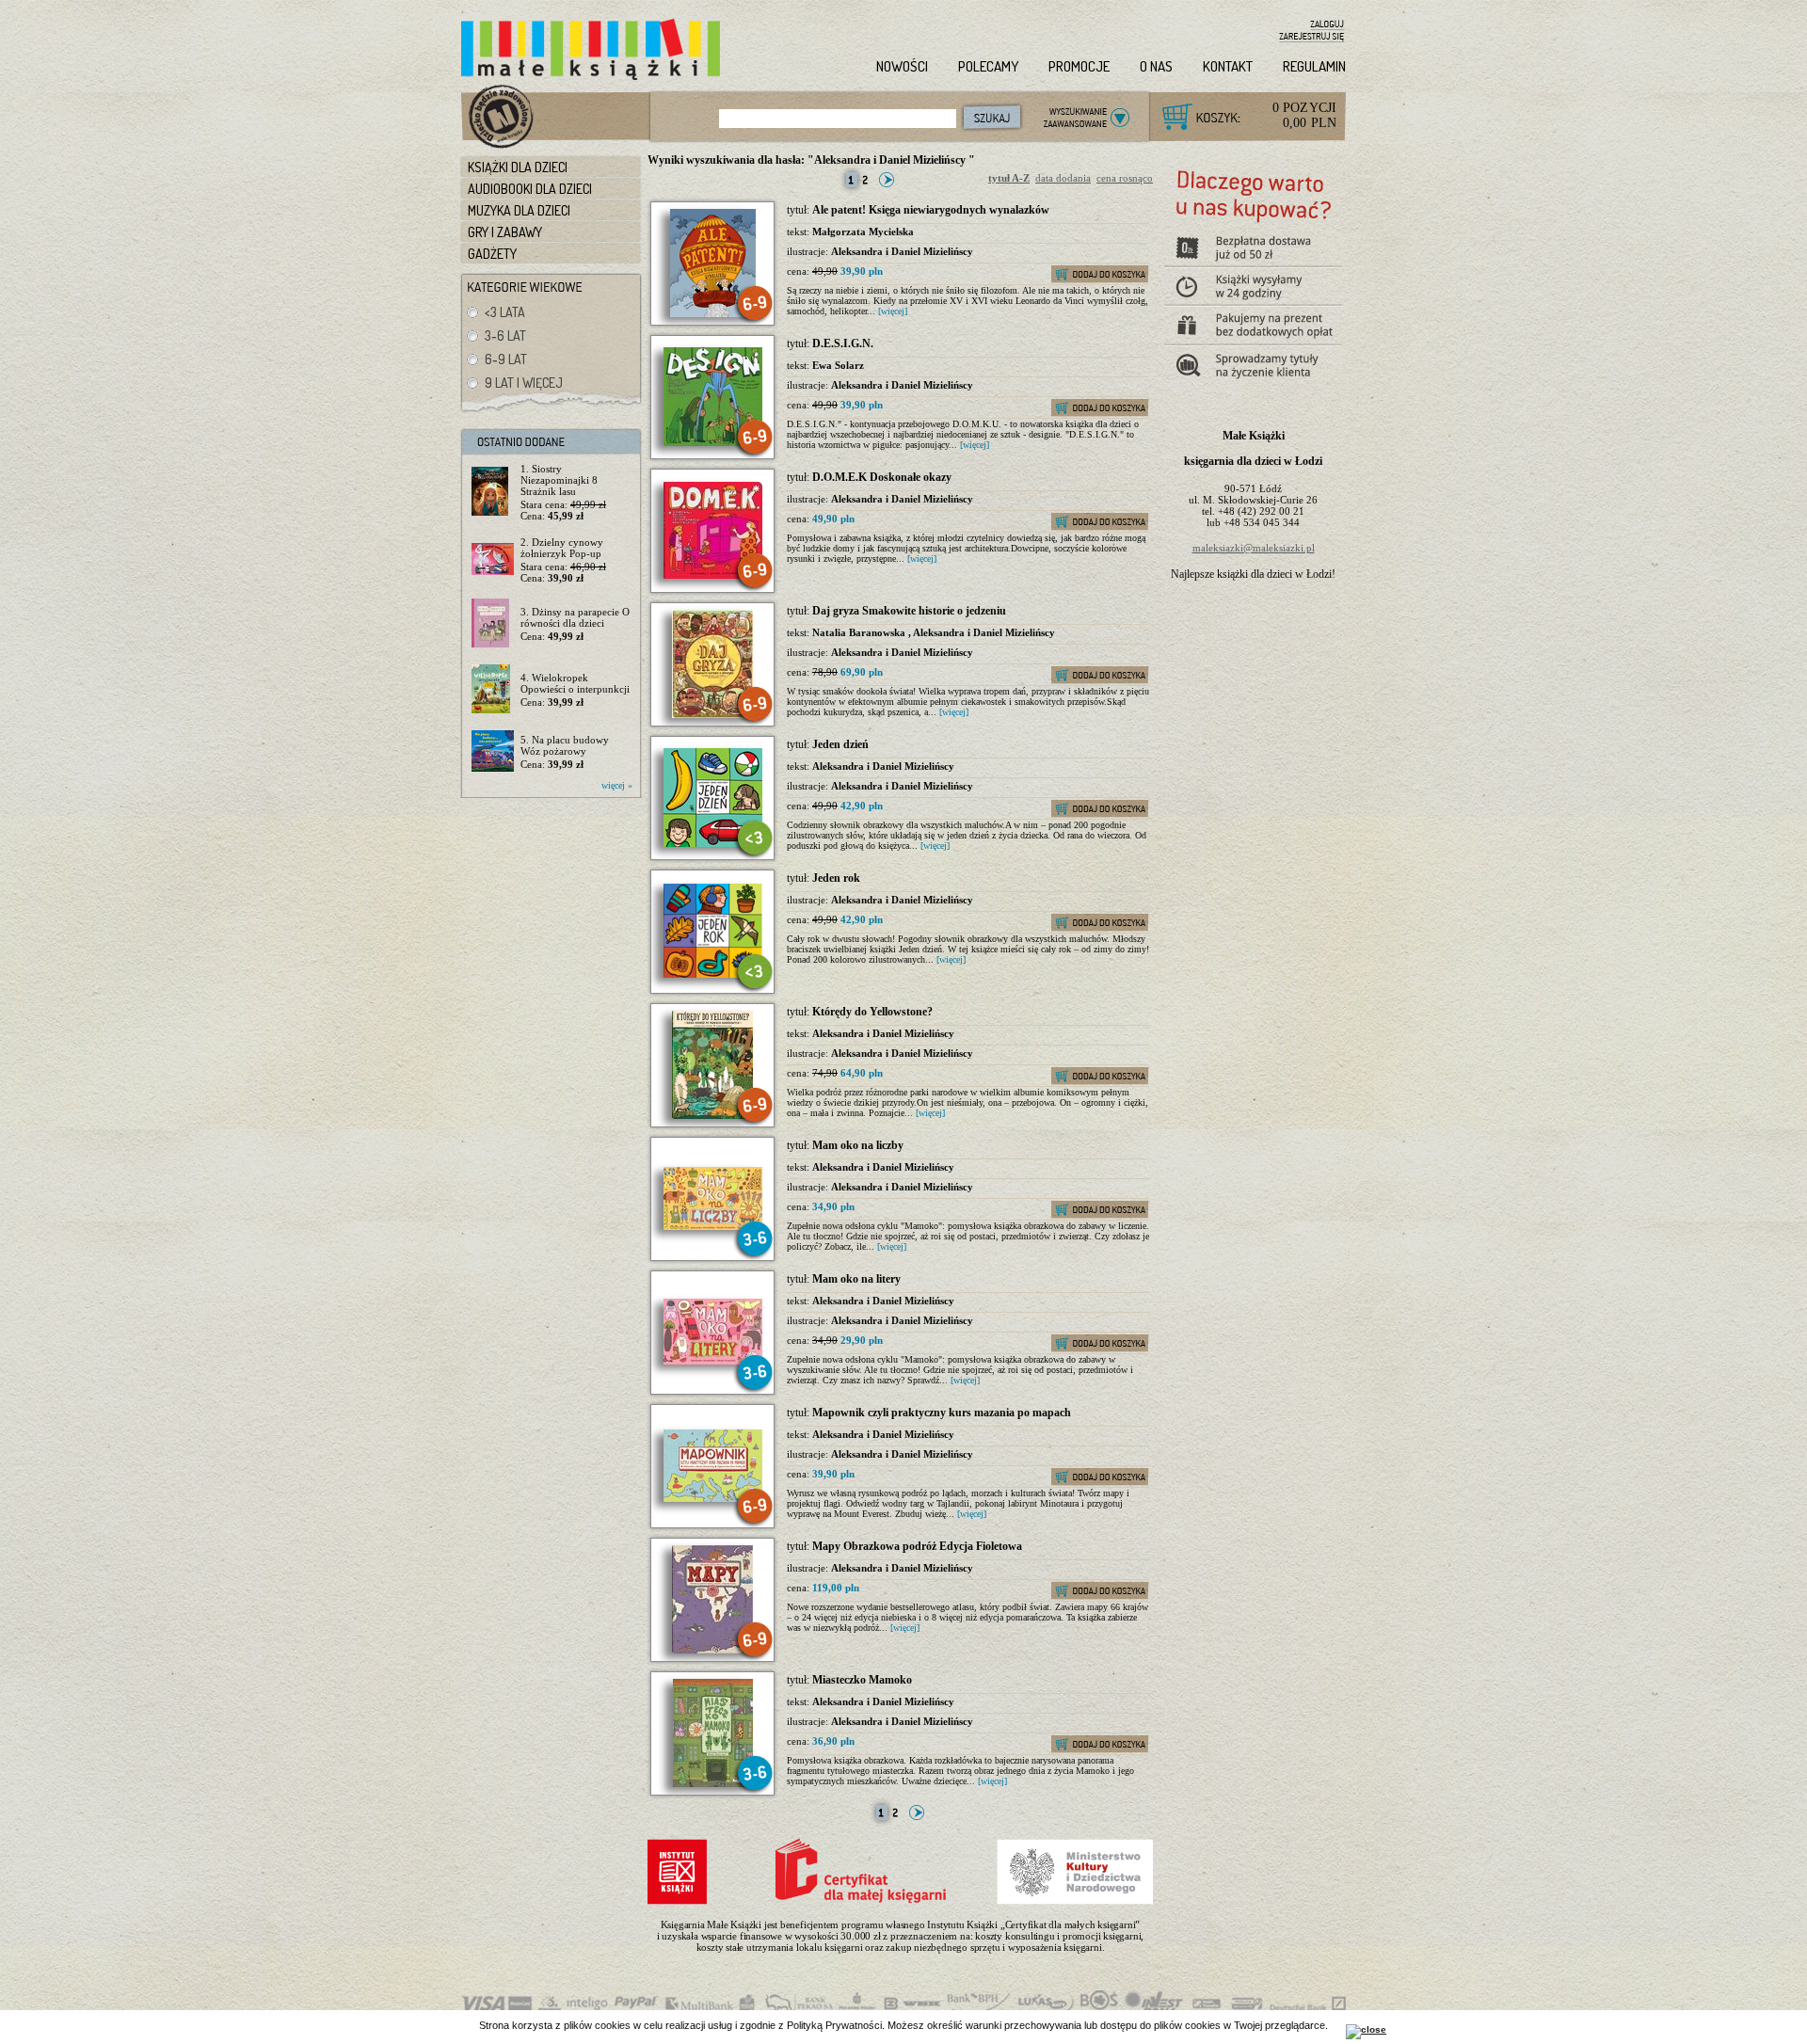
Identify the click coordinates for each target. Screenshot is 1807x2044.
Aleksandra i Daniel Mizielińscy (902, 251)
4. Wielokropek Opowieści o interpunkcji (575, 683)
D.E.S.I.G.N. (843, 343)
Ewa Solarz (838, 365)
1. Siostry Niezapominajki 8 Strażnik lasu (559, 480)
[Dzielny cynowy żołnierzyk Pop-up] (493, 560)
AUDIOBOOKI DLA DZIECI (530, 189)
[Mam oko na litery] (713, 1361)
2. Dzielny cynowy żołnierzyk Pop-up (562, 548)
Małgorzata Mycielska (863, 232)
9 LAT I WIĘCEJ (524, 383)
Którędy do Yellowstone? (872, 1012)
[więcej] (893, 311)
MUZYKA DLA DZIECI (519, 210)
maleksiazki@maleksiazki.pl (1254, 548)
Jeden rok (836, 878)
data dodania (1063, 178)
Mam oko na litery (856, 1279)
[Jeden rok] (713, 974)
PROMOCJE (1079, 66)
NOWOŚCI (902, 66)
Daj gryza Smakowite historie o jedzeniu (909, 611)
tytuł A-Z (1009, 178)
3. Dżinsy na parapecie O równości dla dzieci (575, 617)
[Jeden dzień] (713, 843)
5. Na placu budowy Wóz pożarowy (565, 745)
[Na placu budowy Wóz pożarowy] (493, 752)
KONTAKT (1228, 66)
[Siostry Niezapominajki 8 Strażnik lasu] (493, 492)
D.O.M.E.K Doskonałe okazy (882, 477)
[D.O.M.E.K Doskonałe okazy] (713, 575)
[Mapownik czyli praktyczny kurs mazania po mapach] (713, 1498)
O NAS (1156, 66)
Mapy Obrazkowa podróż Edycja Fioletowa (917, 1546)
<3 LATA (505, 312)
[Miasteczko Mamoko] (713, 1783)
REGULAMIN (1314, 66)
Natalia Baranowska (860, 632)
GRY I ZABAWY (505, 232)
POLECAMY (988, 66)
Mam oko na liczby (858, 1145)
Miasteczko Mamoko (862, 1680)
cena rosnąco (1125, 178)
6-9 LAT (506, 359)
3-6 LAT (505, 335)
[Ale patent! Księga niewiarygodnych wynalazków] (713, 313)
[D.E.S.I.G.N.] (713, 442)
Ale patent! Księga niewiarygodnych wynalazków (931, 210)
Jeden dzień (840, 744)
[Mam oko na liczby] (713, 1226)
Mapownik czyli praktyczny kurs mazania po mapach (942, 1413)
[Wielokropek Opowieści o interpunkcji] (493, 690)
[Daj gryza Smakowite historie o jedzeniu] (712, 714)
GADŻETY (492, 254)
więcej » (617, 785)
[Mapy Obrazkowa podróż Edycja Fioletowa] (712, 1650)
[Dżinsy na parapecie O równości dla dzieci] (493, 624)
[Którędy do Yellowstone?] (712, 1115)
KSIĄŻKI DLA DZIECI (518, 167)
